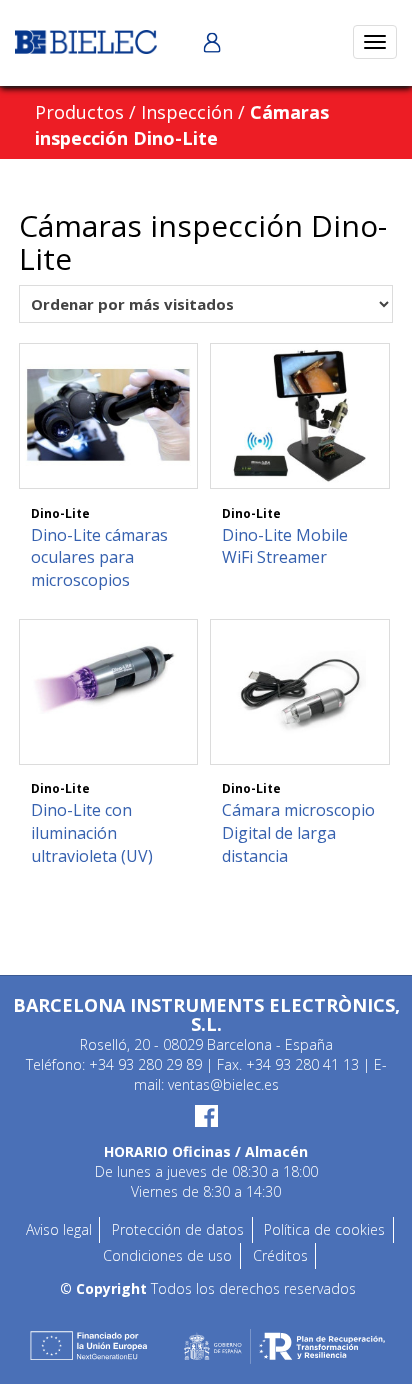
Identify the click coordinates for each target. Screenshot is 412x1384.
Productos (79, 112)
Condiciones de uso (167, 1255)
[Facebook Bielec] (205, 1116)
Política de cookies (324, 1229)
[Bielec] (86, 40)
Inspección (187, 112)
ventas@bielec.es (223, 1084)
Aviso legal (59, 1229)
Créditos (280, 1255)
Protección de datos (178, 1229)
